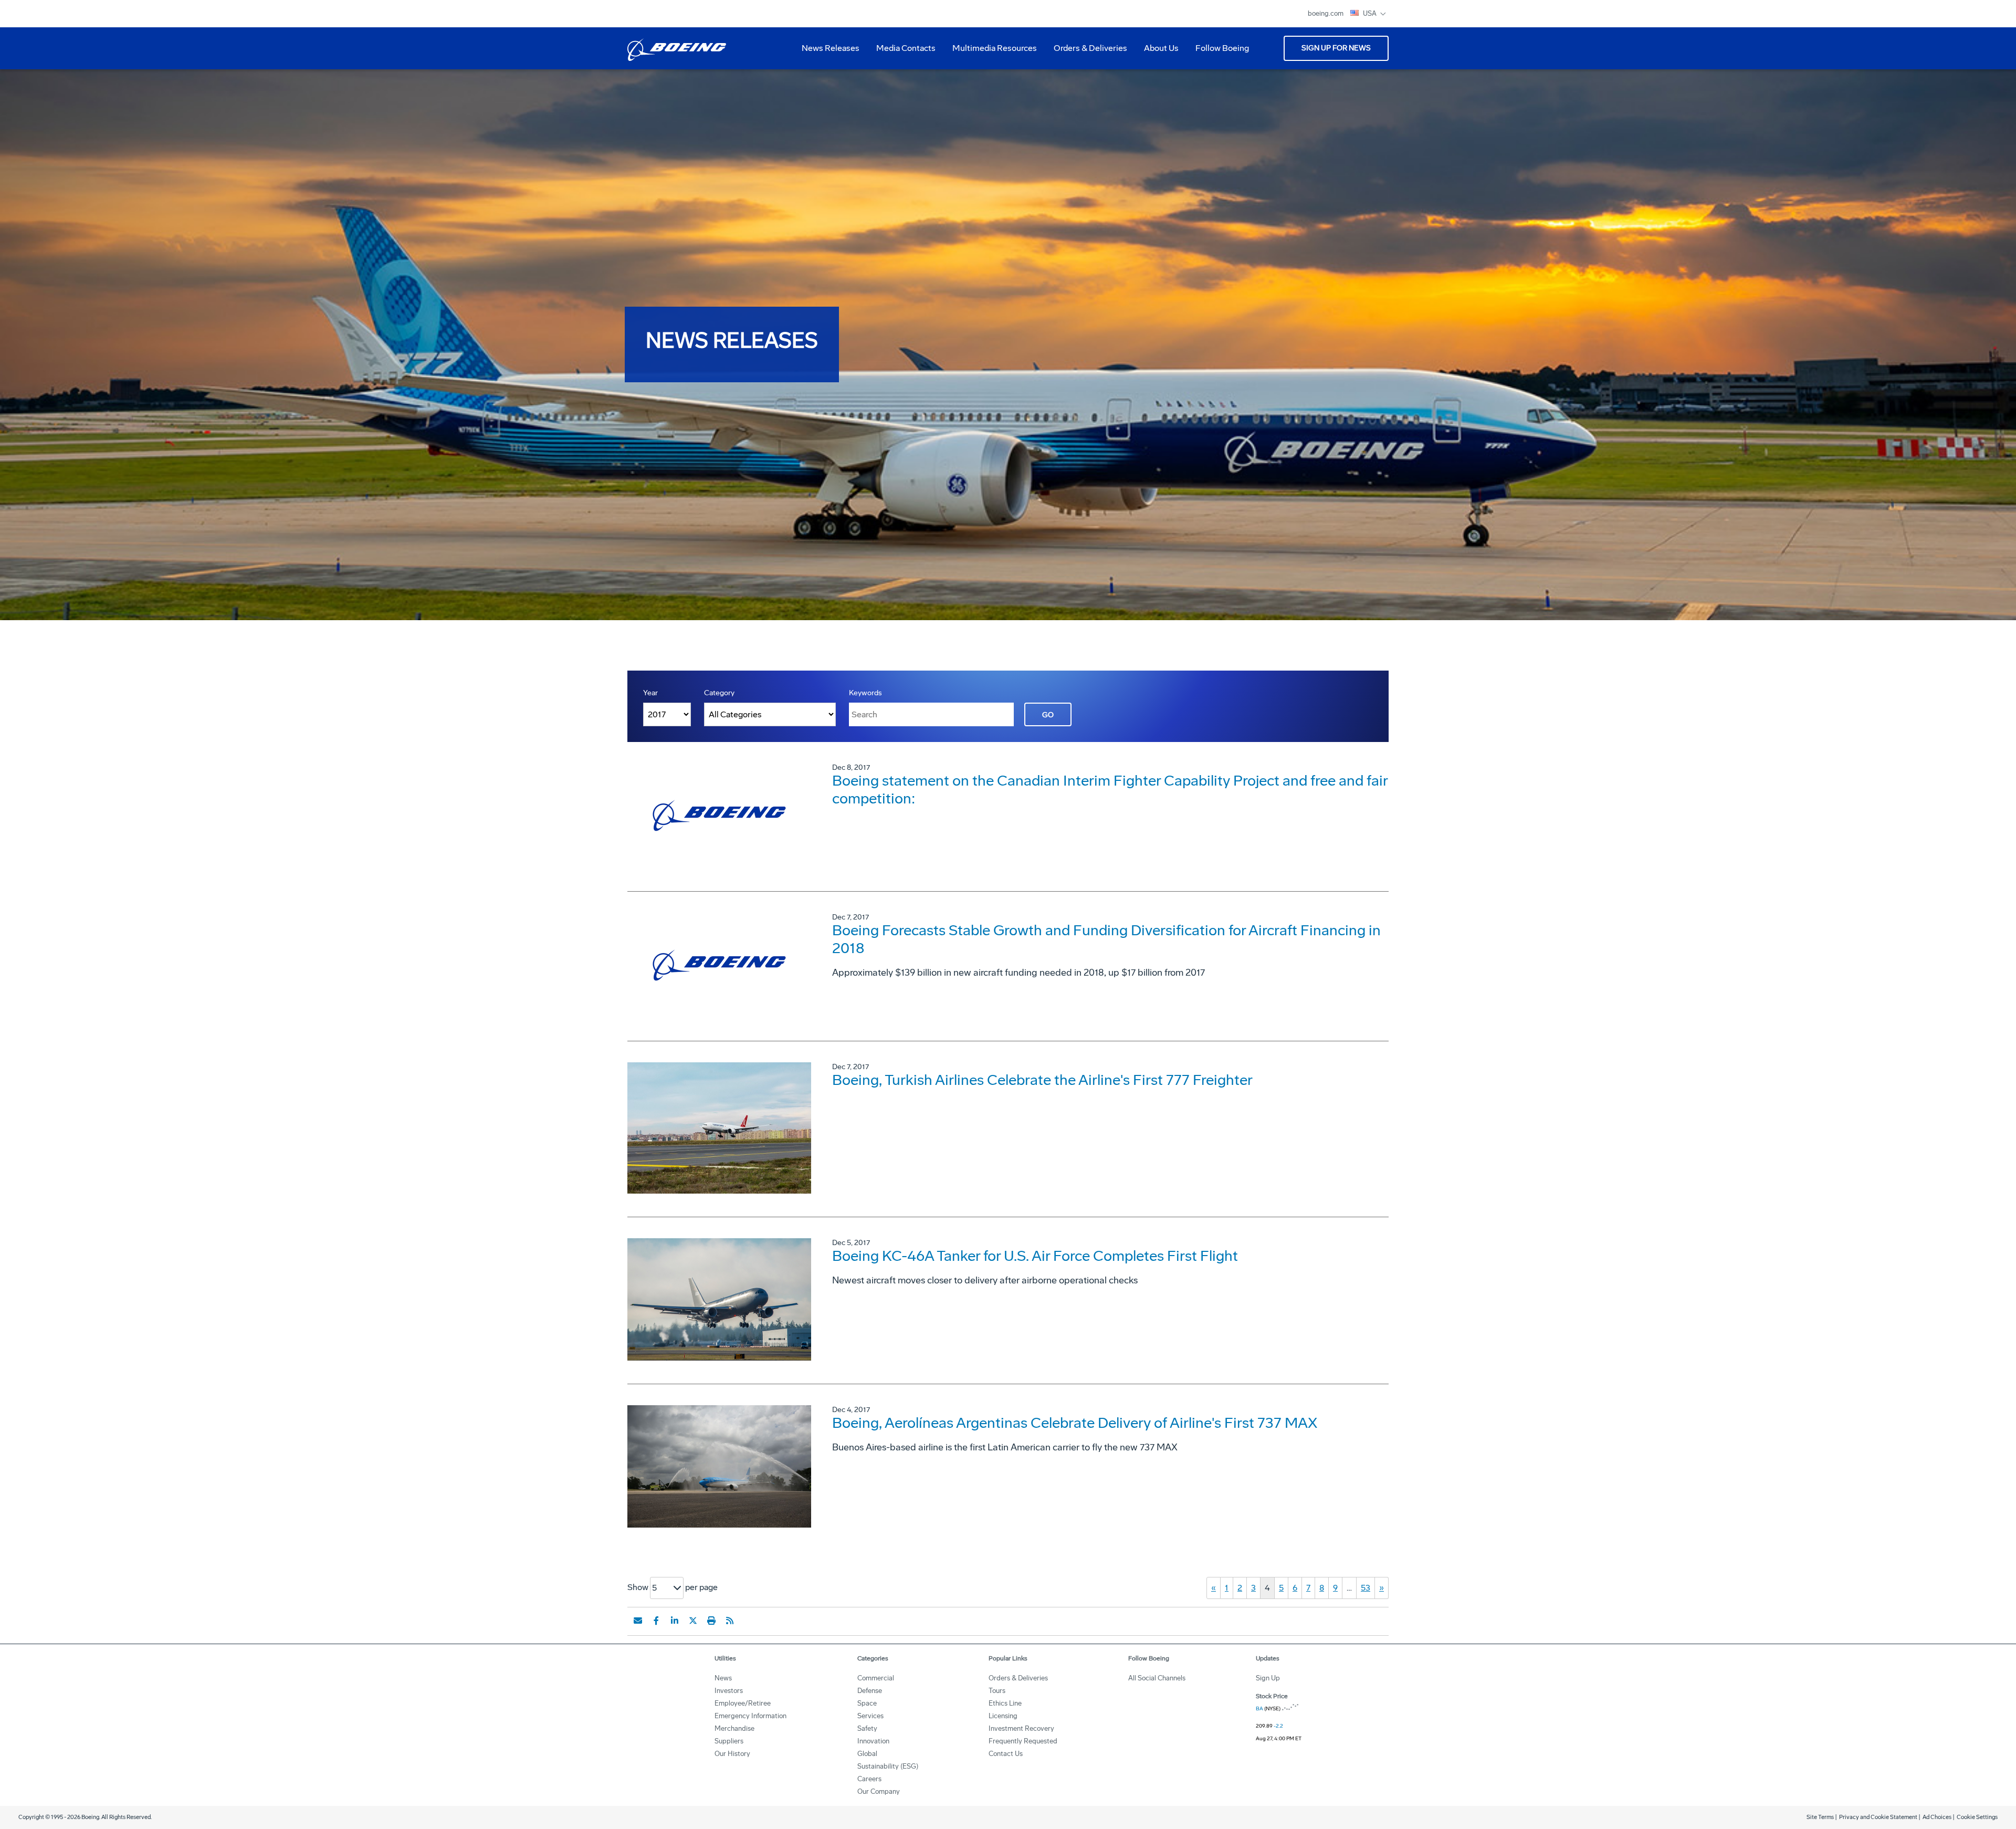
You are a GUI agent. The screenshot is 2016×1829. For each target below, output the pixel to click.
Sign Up (1268, 1678)
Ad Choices (1937, 1817)
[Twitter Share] (693, 1621)
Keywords (865, 693)
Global (867, 1754)
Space (867, 1703)
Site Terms (1820, 1817)
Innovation (873, 1741)
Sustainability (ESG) (888, 1766)
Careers (869, 1779)
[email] (638, 1621)
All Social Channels (1157, 1678)
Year (650, 693)
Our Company (879, 1791)
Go (1048, 715)
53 (1366, 1588)
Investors (729, 1691)
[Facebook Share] (656, 1621)
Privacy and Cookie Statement (1878, 1817)
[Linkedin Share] (675, 1621)
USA (1371, 13)
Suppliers (729, 1741)
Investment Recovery (1021, 1728)
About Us (1157, 52)
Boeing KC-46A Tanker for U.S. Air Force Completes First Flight (1035, 1256)
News (723, 1678)
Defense (870, 1691)
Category (719, 693)
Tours (997, 1691)
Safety (867, 1728)
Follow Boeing (1222, 48)
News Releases (831, 48)
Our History (732, 1754)
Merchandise (734, 1728)
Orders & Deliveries (1086, 52)
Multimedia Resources (990, 52)
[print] (711, 1621)
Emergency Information (750, 1716)
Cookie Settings (1977, 1817)
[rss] (730, 1621)
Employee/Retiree (743, 1703)
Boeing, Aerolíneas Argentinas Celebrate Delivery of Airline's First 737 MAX (1075, 1423)
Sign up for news (1336, 48)
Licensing (1003, 1716)
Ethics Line (1005, 1703)
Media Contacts (906, 48)
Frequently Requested (1023, 1741)
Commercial (876, 1678)
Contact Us (1006, 1754)
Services (870, 1716)
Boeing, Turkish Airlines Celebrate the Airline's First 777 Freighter (1042, 1080)
